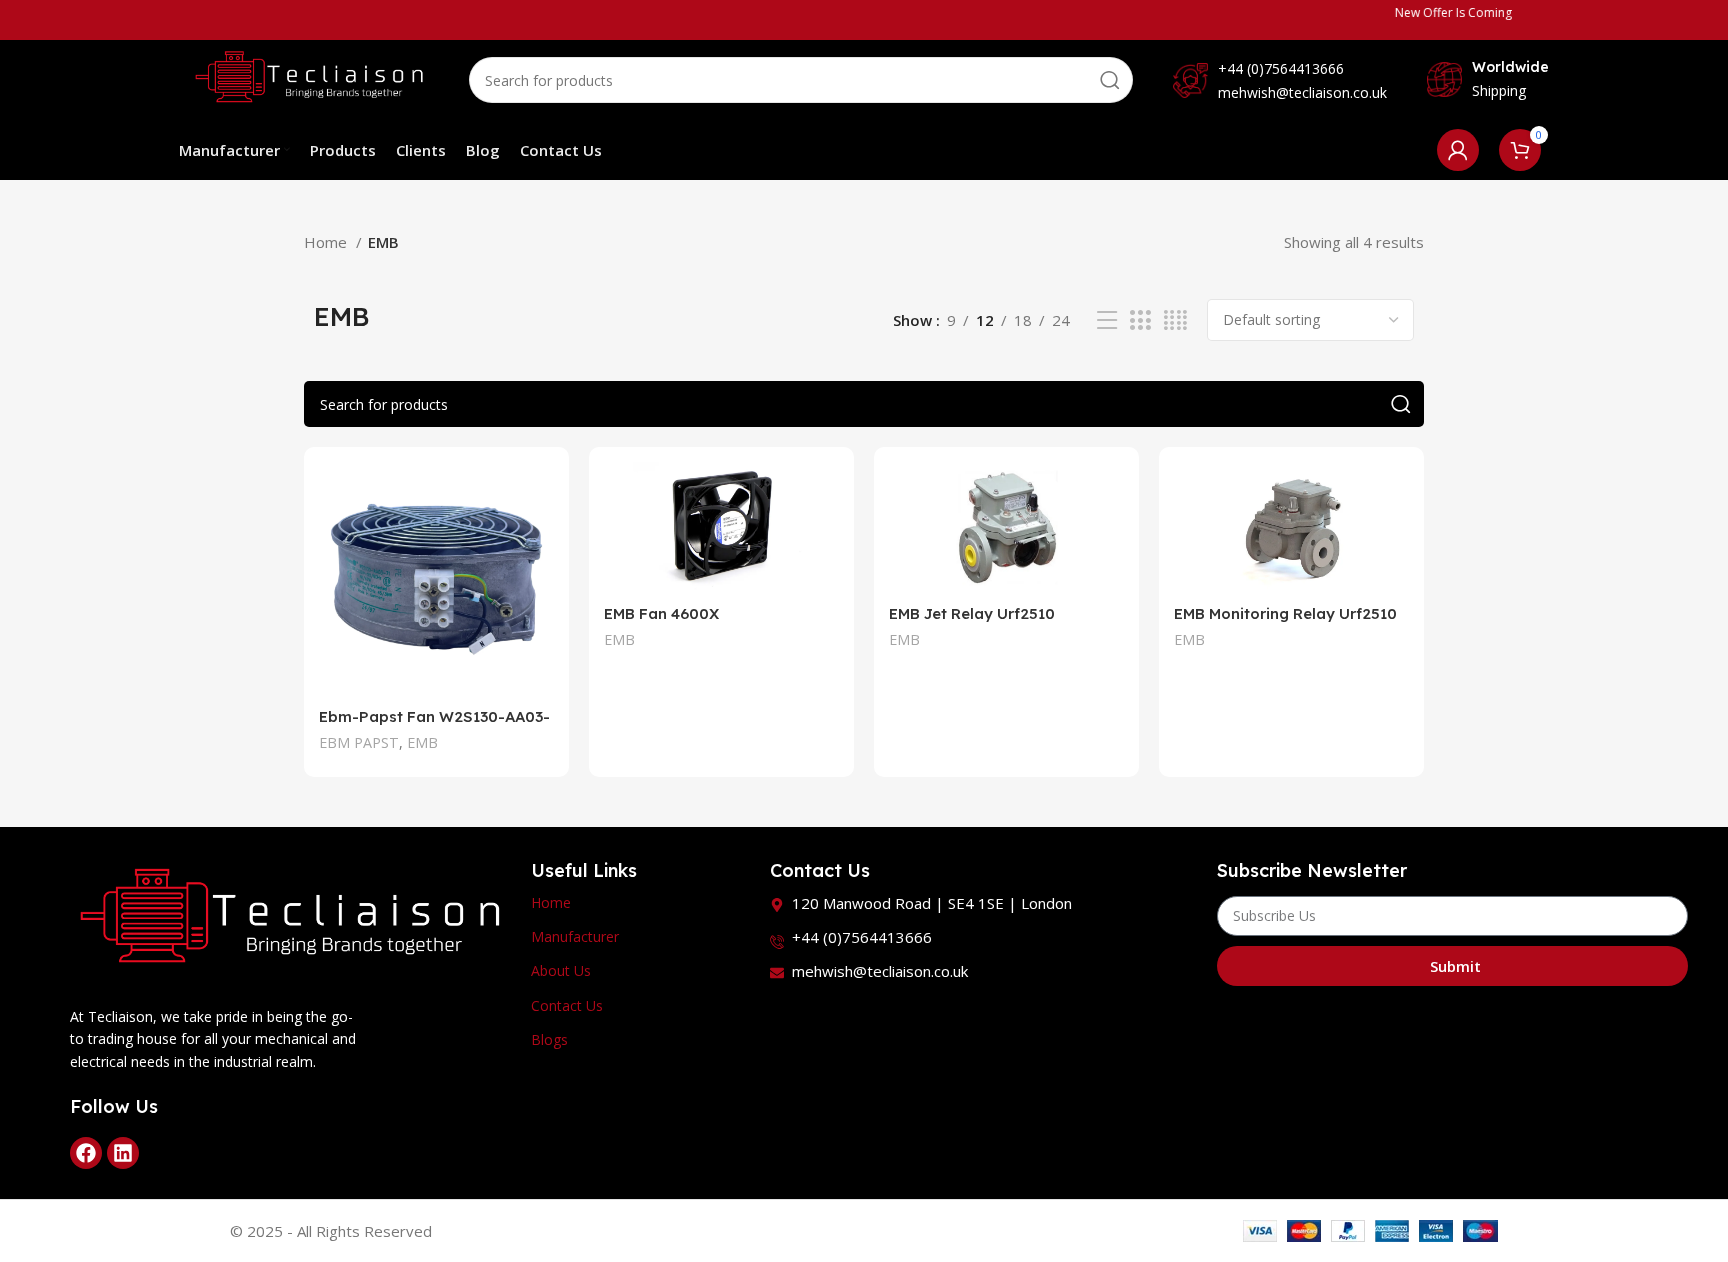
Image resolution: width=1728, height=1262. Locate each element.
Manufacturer (575, 936)
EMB (422, 742)
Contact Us (567, 1005)
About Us (561, 970)
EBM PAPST (359, 742)
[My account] (1458, 150)
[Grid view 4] (1175, 320)
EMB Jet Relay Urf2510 (972, 613)
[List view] (1107, 320)
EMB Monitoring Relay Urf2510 (1285, 613)
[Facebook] (86, 1153)
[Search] (1110, 80)
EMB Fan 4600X (661, 613)
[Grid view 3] (1140, 320)
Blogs (549, 1039)
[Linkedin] (123, 1153)
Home (327, 242)
